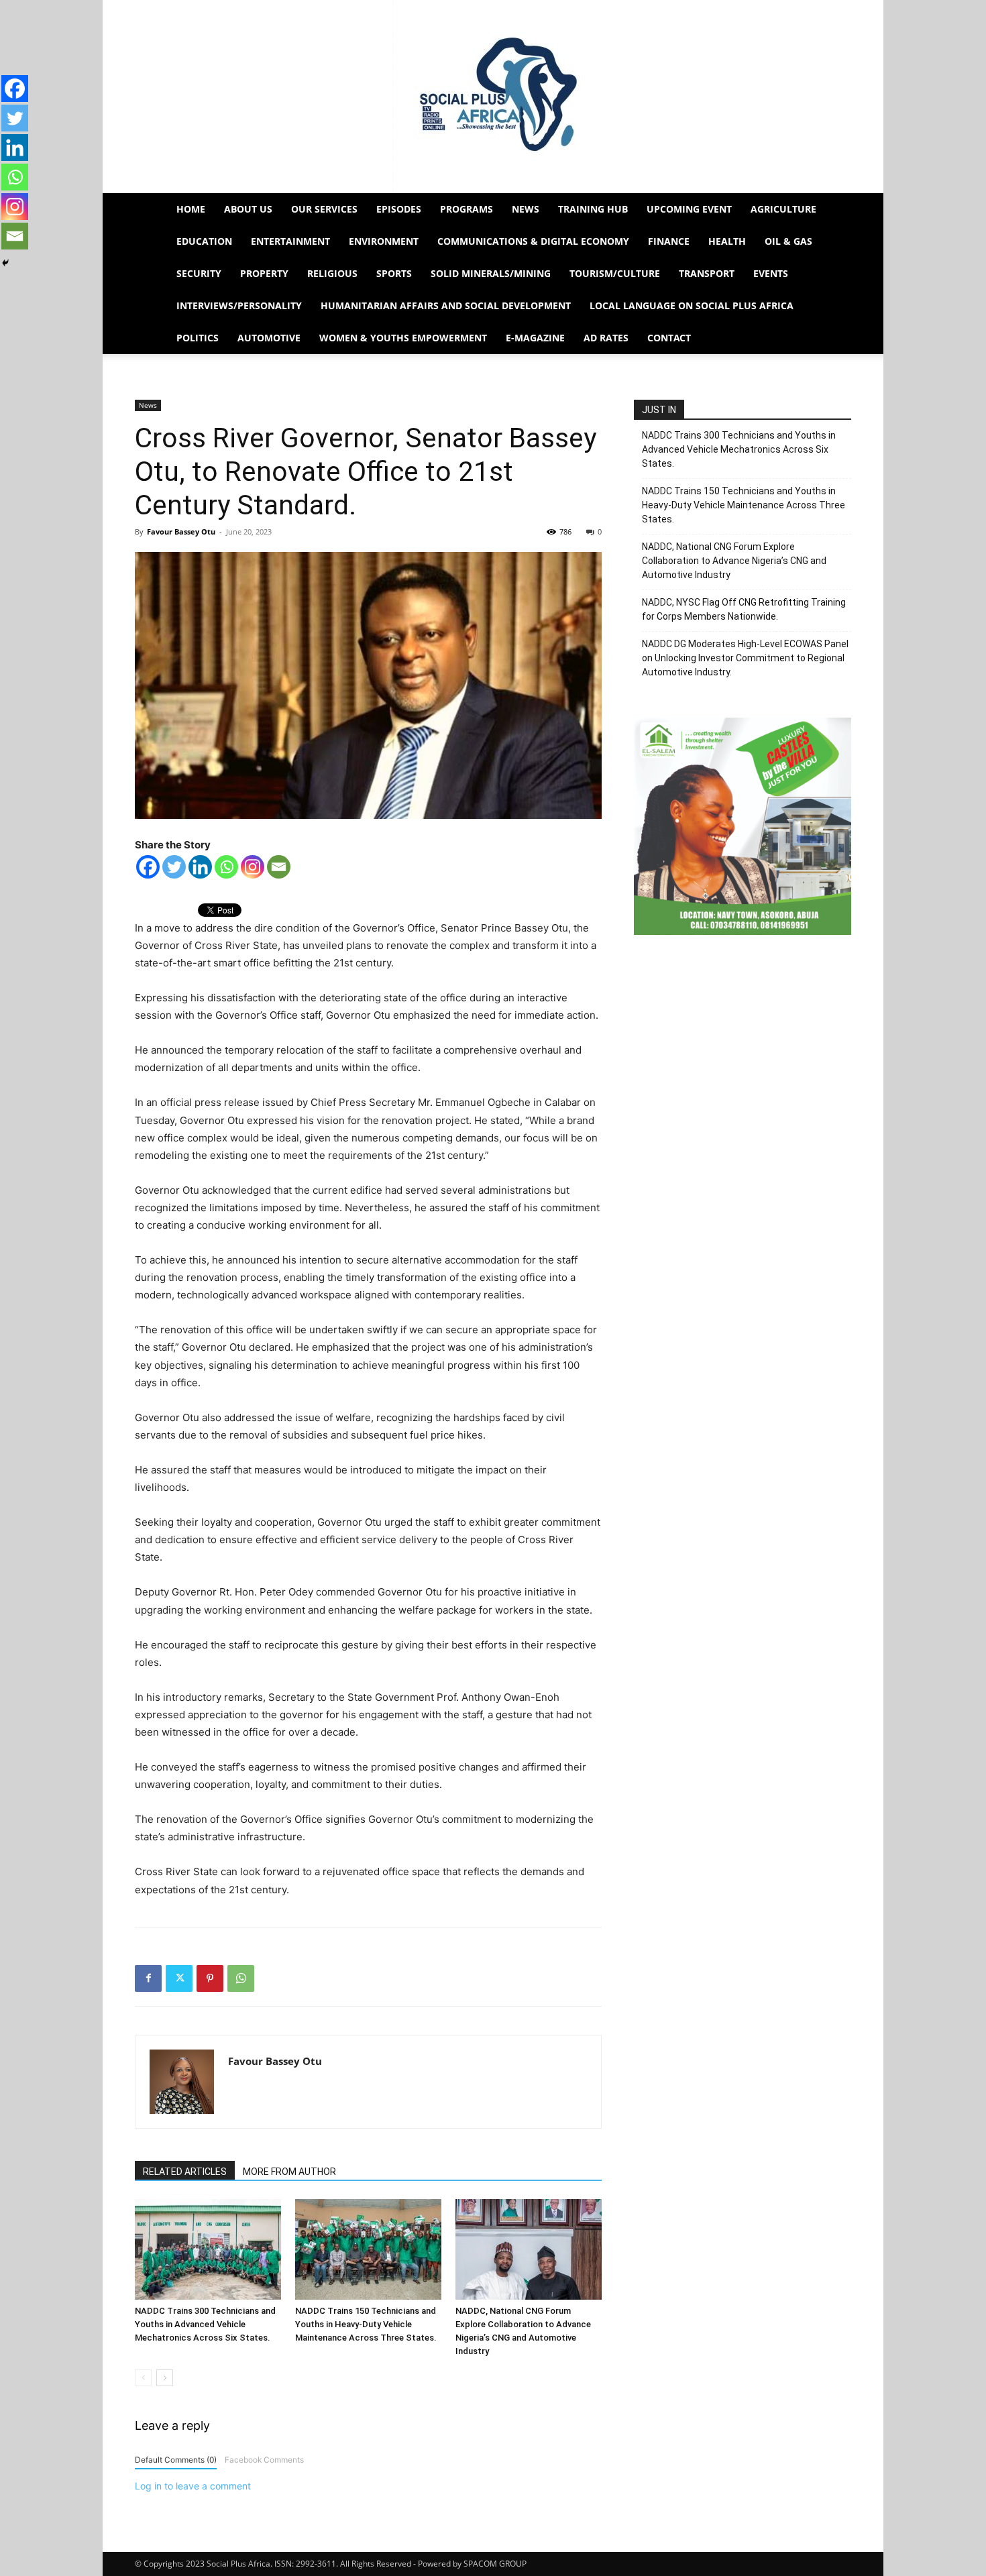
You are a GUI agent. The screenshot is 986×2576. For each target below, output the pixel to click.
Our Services (324, 209)
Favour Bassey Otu (181, 531)
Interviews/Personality (239, 305)
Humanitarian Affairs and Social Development (446, 305)
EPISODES (399, 209)
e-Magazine (535, 338)
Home (191, 209)
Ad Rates (606, 338)
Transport (707, 273)
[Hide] (5, 263)
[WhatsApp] (241, 1978)
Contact (669, 338)
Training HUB (593, 209)
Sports (394, 273)
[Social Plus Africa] (493, 97)
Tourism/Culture (615, 273)
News (526, 209)
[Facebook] (148, 867)
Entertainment (290, 241)
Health (727, 241)
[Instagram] (253, 867)
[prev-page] (143, 2378)
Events (771, 273)
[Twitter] (174, 867)
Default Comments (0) (176, 2460)
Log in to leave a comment (193, 2486)
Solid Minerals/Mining (491, 273)
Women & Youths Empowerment (403, 338)
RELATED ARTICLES (185, 2172)
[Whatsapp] (226, 867)
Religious (332, 273)
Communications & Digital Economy (533, 241)
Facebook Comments (264, 2460)
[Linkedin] (200, 867)
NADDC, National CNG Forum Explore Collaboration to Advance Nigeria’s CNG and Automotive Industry (734, 561)
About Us (248, 209)
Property (264, 273)
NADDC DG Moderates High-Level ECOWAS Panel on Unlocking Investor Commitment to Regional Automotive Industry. (745, 658)
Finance (669, 241)
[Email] (279, 867)
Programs (467, 209)
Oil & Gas (788, 241)
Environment (384, 241)
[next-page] (165, 2378)
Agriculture (783, 209)
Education (204, 241)
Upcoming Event (689, 209)
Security (199, 273)
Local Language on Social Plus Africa (692, 305)
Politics (198, 338)
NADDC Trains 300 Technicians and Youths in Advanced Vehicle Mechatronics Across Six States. (205, 2324)
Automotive (269, 338)
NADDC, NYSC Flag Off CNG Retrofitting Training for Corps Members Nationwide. (744, 609)
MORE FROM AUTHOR (289, 2172)
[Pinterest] (210, 1978)
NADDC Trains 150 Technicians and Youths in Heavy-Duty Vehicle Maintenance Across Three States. (366, 2324)
